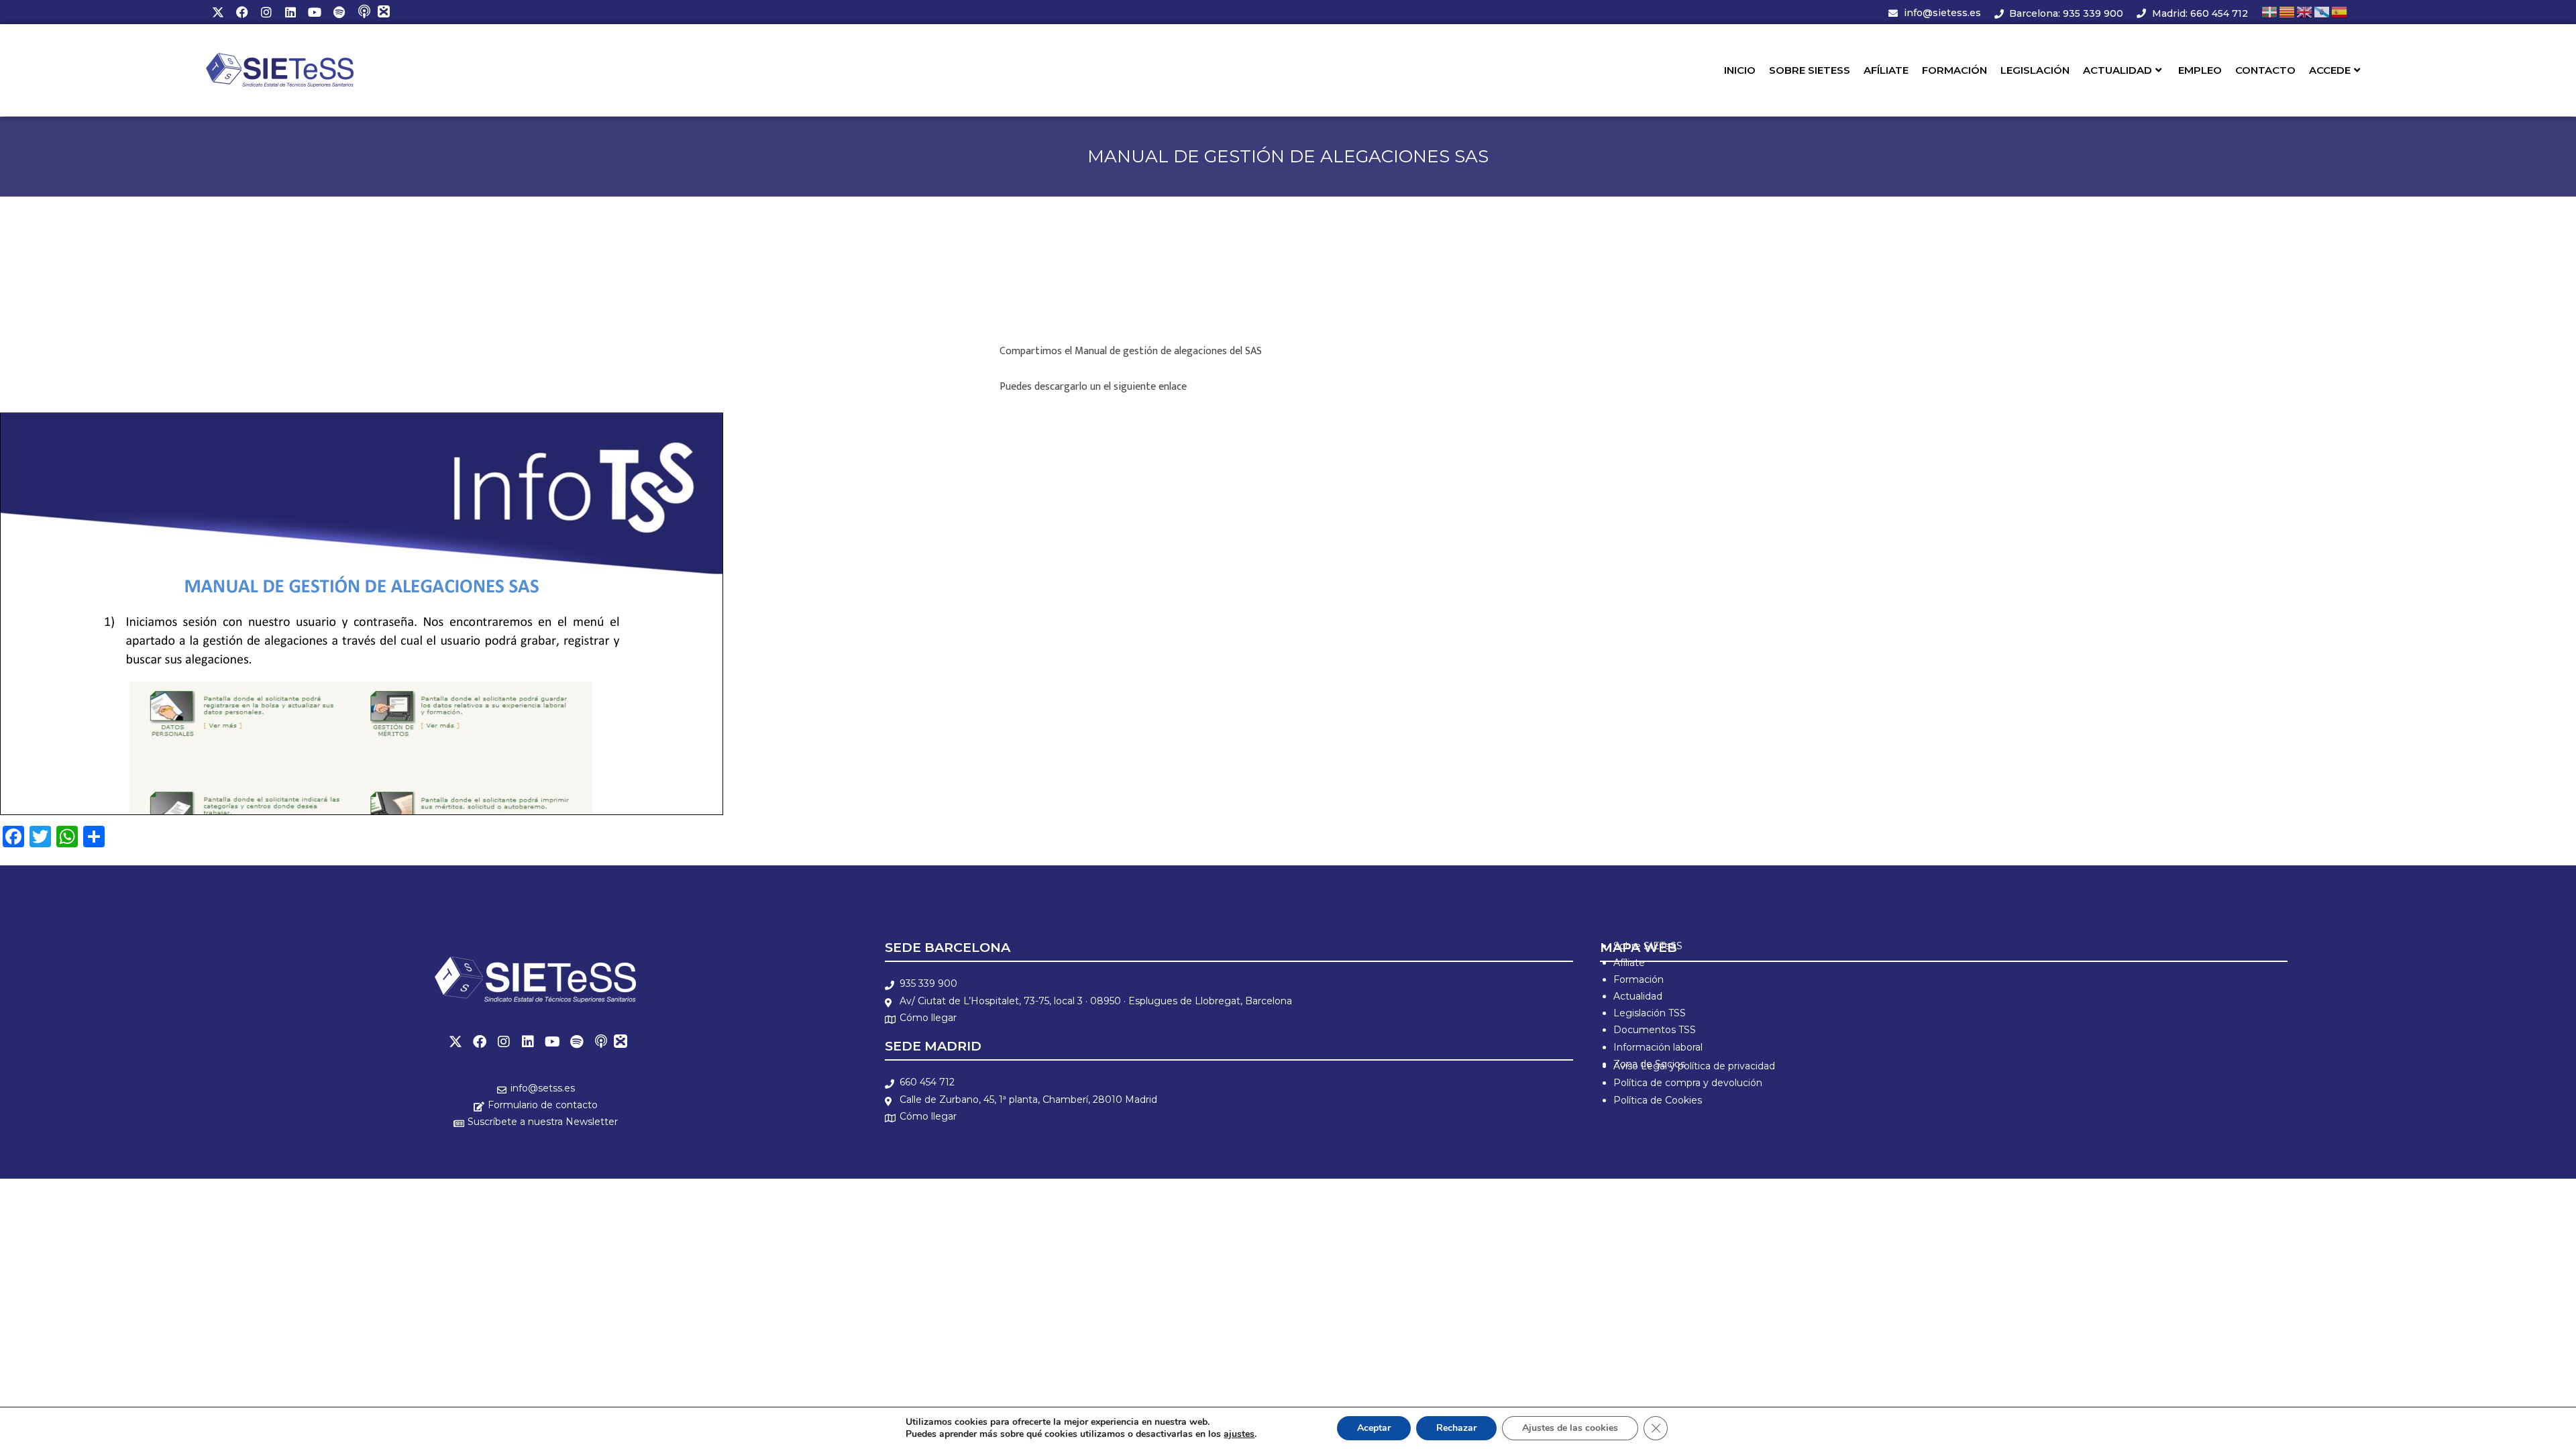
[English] (2305, 12)
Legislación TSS (1650, 1013)
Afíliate (1629, 963)
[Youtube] (315, 12)
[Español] (2340, 12)
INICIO (1740, 70)
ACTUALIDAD (2117, 70)
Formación (1639, 979)
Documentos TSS (1655, 1030)
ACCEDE (2330, 70)
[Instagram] (266, 12)
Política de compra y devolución (1688, 1083)
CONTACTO (2265, 70)
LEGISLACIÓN (2035, 70)
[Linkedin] (290, 12)
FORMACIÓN (1954, 70)
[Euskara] (2270, 12)
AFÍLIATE (1886, 70)
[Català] (2288, 12)
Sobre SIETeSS (1648, 946)
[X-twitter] (218, 12)
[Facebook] (242, 12)
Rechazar (1456, 1428)
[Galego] (2322, 12)
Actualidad (1638, 996)
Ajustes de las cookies (1570, 1428)
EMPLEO (2200, 70)
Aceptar (1374, 1428)
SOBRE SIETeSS (1810, 70)
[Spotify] (339, 12)
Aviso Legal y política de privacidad (1694, 1066)
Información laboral (1658, 1047)
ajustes (1239, 1434)
